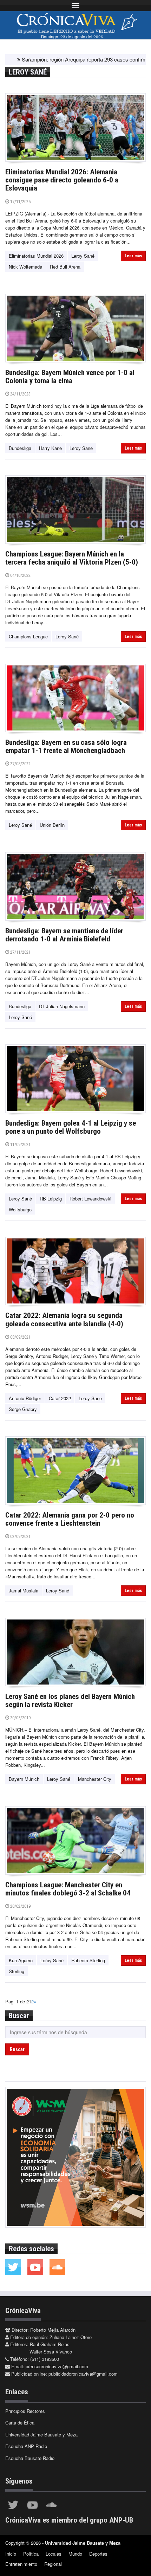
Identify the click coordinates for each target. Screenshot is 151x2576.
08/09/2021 (20, 1337)
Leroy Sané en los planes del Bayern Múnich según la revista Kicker (70, 1701)
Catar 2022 (60, 1398)
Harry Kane (50, 448)
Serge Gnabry (23, 1409)
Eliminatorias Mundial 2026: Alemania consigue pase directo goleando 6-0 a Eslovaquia (62, 180)
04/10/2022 (20, 575)
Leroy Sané (83, 256)
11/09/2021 (20, 1144)
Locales (54, 2554)
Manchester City (95, 1779)
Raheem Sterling (88, 1960)
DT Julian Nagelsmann (62, 1006)
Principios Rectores (25, 2411)
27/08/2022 (20, 764)
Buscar (17, 2049)
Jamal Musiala (24, 1590)
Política (31, 2554)
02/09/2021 (20, 1536)
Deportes (98, 2554)
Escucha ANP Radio (26, 2446)
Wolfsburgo (20, 1209)
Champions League (28, 636)
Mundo (75, 2554)
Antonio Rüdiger (25, 1398)
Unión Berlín (52, 825)
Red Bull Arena (65, 267)
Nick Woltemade (25, 267)
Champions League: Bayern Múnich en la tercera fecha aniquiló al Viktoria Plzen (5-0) (72, 558)
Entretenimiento (21, 2564)
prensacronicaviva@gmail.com (57, 2366)
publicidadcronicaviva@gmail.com (83, 2374)
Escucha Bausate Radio (30, 2458)
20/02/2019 (20, 1906)
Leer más (133, 256)
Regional (53, 2564)
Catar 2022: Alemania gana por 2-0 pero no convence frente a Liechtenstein (70, 1519)
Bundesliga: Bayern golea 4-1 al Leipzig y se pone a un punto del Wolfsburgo (71, 1127)
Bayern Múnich (24, 1779)
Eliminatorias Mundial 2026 (36, 256)
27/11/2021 (20, 952)
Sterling (17, 1971)
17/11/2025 (20, 202)
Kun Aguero (21, 1960)
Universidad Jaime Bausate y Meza (41, 2435)
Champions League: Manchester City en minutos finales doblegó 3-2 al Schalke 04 (68, 1889)
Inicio (11, 2554)
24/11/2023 (20, 394)
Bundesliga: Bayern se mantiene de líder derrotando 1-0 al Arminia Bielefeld (64, 935)
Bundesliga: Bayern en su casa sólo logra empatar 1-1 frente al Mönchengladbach (66, 746)
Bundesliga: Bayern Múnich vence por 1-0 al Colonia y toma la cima (70, 377)
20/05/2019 (20, 1718)
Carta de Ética (20, 2423)
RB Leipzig (51, 1199)
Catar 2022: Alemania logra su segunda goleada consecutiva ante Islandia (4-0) (64, 1319)
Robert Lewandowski (90, 1199)
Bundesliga (20, 448)
